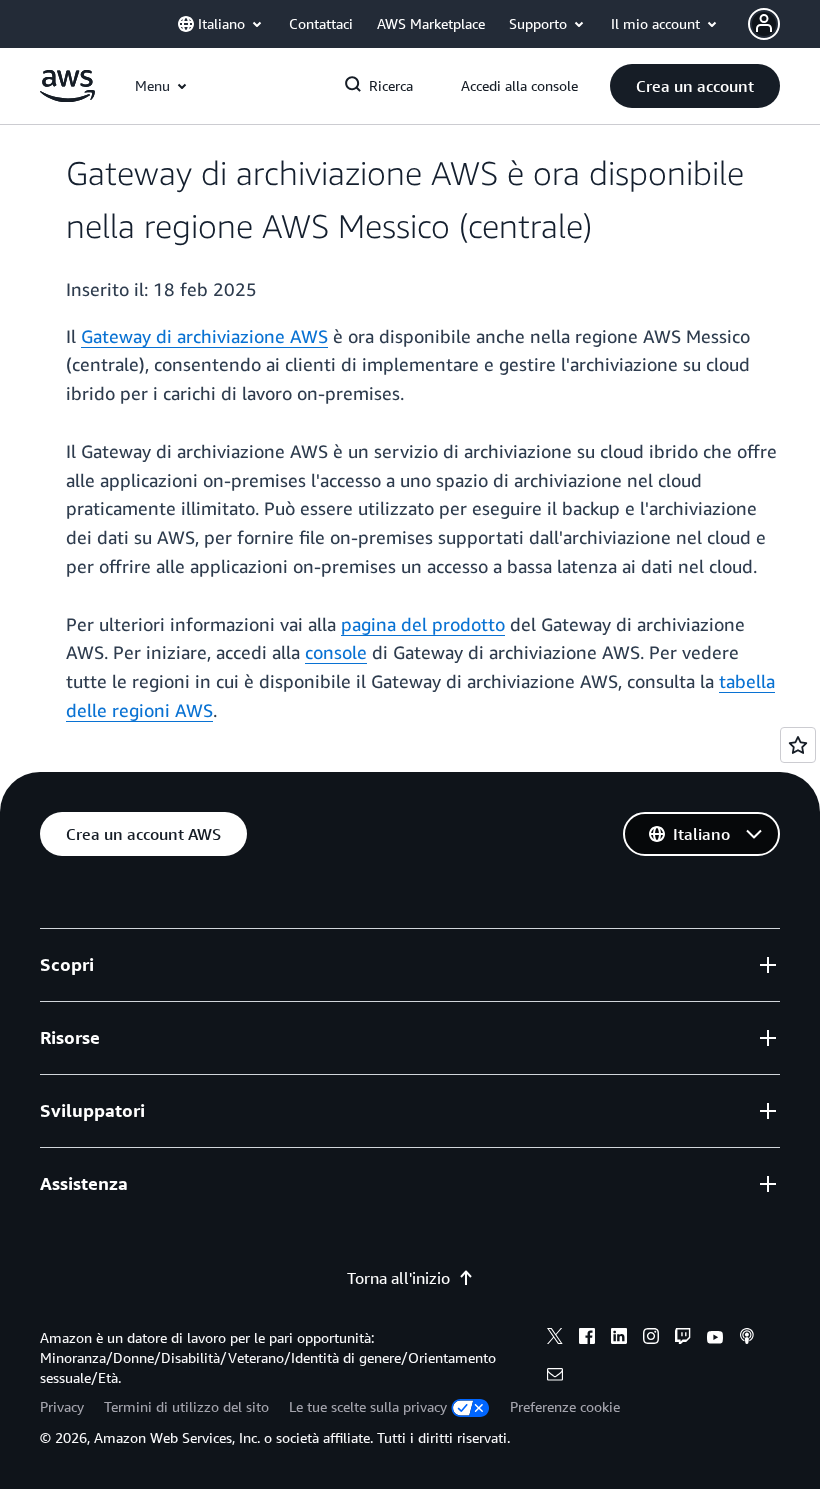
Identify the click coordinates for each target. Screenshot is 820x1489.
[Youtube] (715, 1339)
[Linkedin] (619, 1339)
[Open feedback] (798, 745)
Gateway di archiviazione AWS (204, 336)
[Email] (555, 1377)
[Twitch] (683, 1339)
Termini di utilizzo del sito (186, 1406)
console (336, 652)
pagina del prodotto (423, 624)
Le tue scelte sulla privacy (368, 1406)
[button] (695, 86)
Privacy (62, 1406)
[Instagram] (651, 1339)
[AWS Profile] (764, 24)
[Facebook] (587, 1339)
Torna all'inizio (398, 1278)
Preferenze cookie (565, 1406)
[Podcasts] (747, 1339)
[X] (555, 1339)
